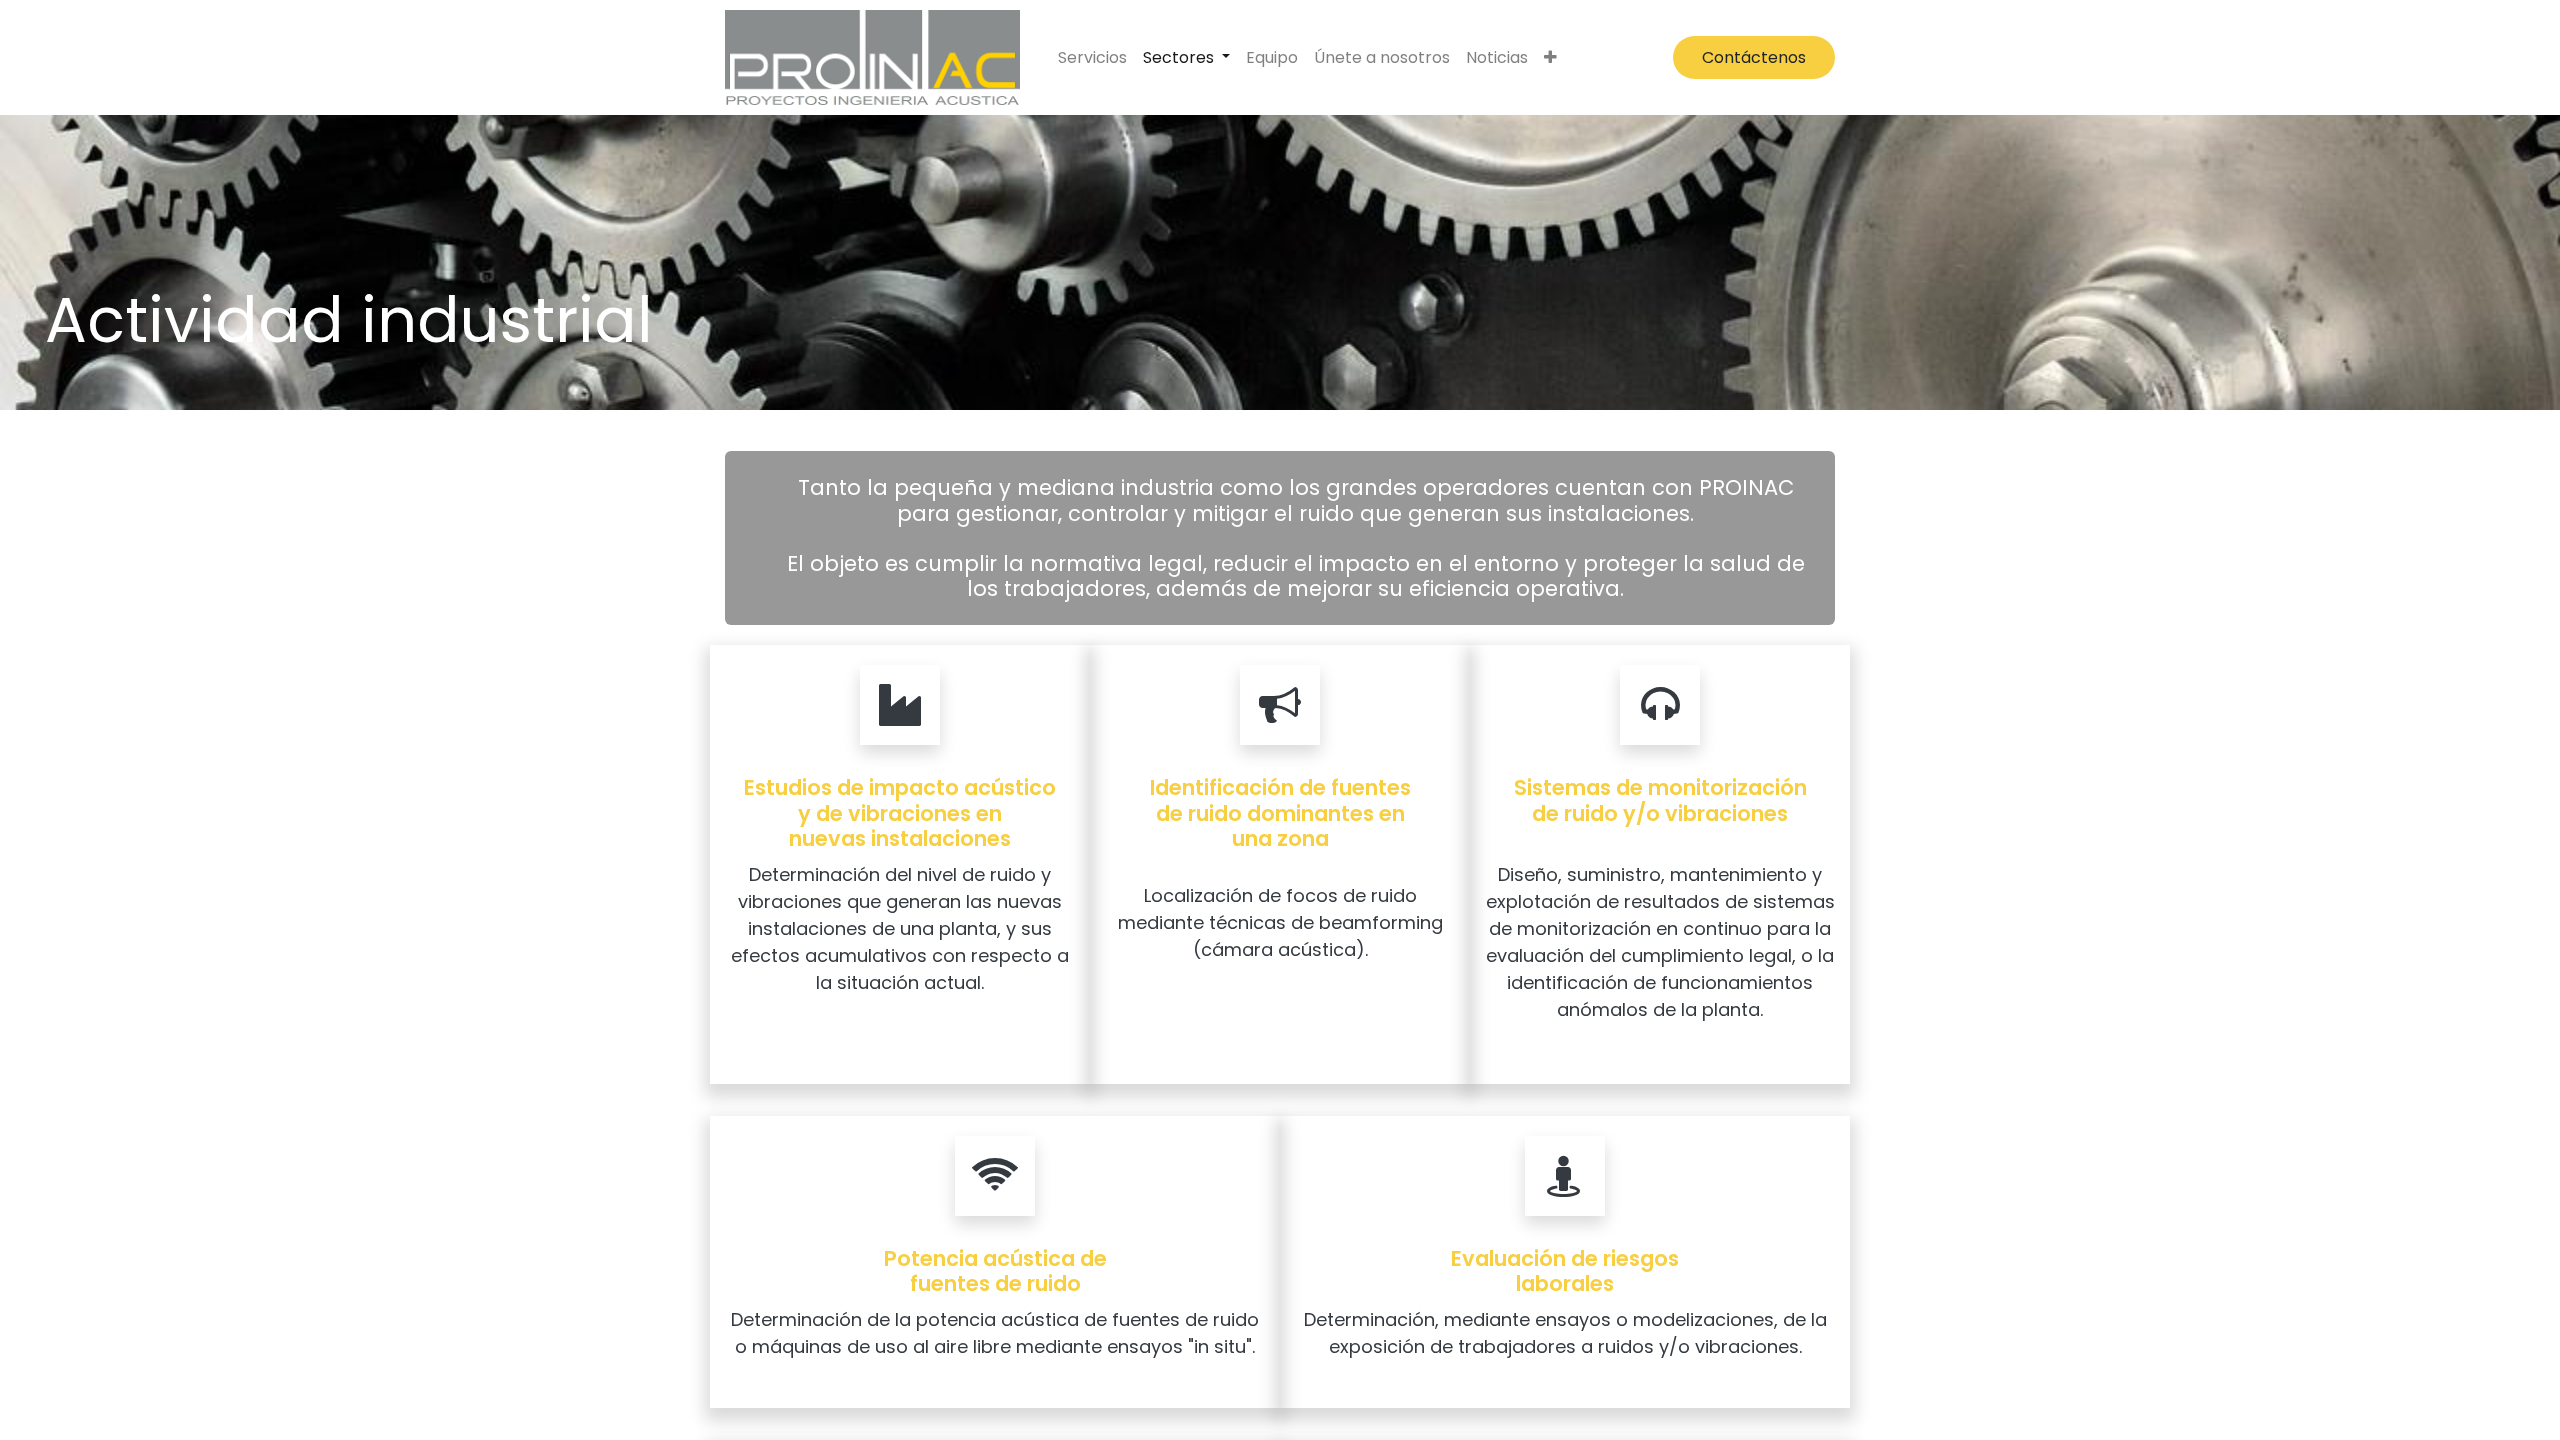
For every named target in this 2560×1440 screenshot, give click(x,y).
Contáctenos (1754, 57)
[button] (1550, 58)
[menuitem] (1092, 58)
